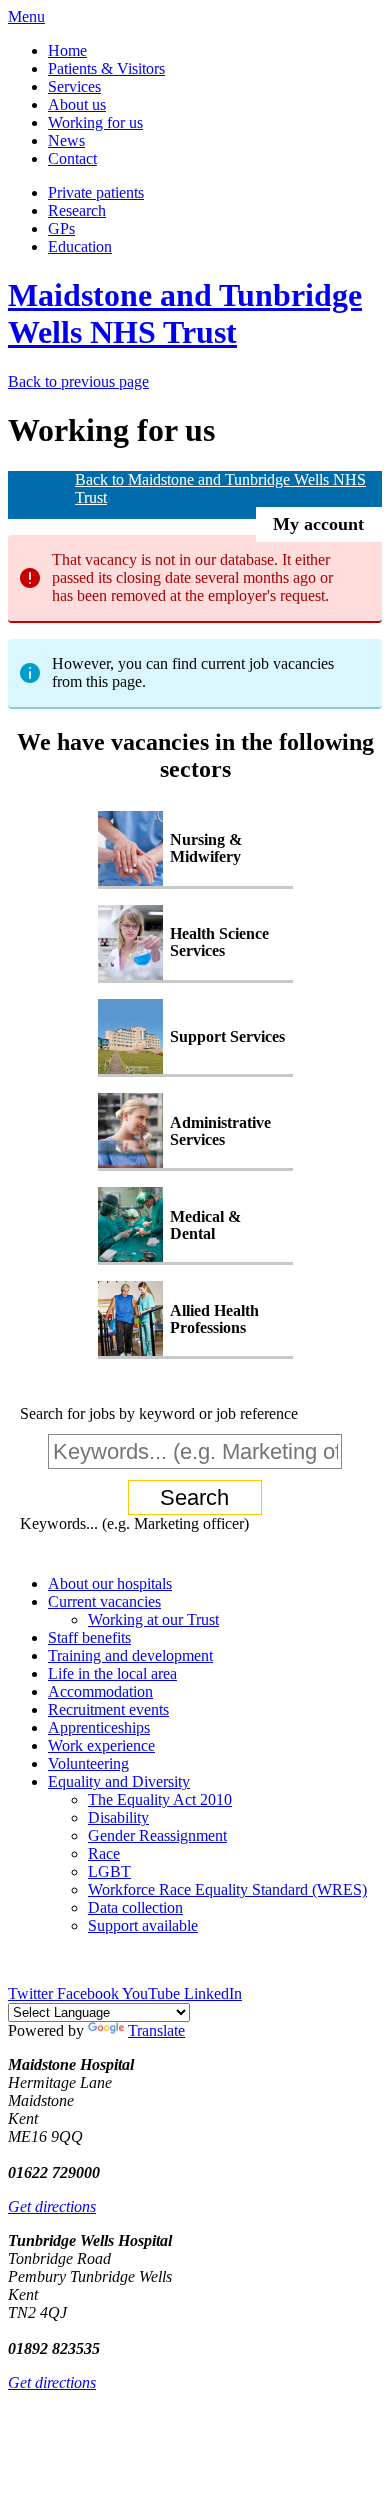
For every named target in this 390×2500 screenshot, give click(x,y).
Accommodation (100, 1691)
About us (77, 104)
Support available (143, 1925)
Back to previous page (78, 381)
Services (74, 86)
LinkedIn (213, 1993)
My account (318, 524)
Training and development (130, 1655)
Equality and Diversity (119, 1781)
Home (67, 50)
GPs (61, 228)
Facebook (89, 1993)
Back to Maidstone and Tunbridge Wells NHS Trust (220, 488)
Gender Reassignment (157, 1835)
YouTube (153, 1993)
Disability (118, 1817)
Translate (156, 2030)
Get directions (52, 2206)
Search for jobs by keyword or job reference (159, 1413)
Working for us (95, 122)
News (66, 140)
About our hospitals (110, 1583)
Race (104, 1853)
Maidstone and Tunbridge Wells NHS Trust (185, 313)
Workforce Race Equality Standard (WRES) (227, 1889)
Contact (72, 158)
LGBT (109, 1871)
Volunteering (88, 1763)
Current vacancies (104, 1601)
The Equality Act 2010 (160, 1799)
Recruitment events (108, 1709)
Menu (26, 16)
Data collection (135, 1907)
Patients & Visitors (106, 68)
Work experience (101, 1745)
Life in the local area (112, 1673)
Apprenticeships (99, 1727)
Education (80, 246)
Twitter (32, 1993)
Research (77, 210)
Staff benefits (89, 1637)
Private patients (96, 192)
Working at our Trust (153, 1619)
